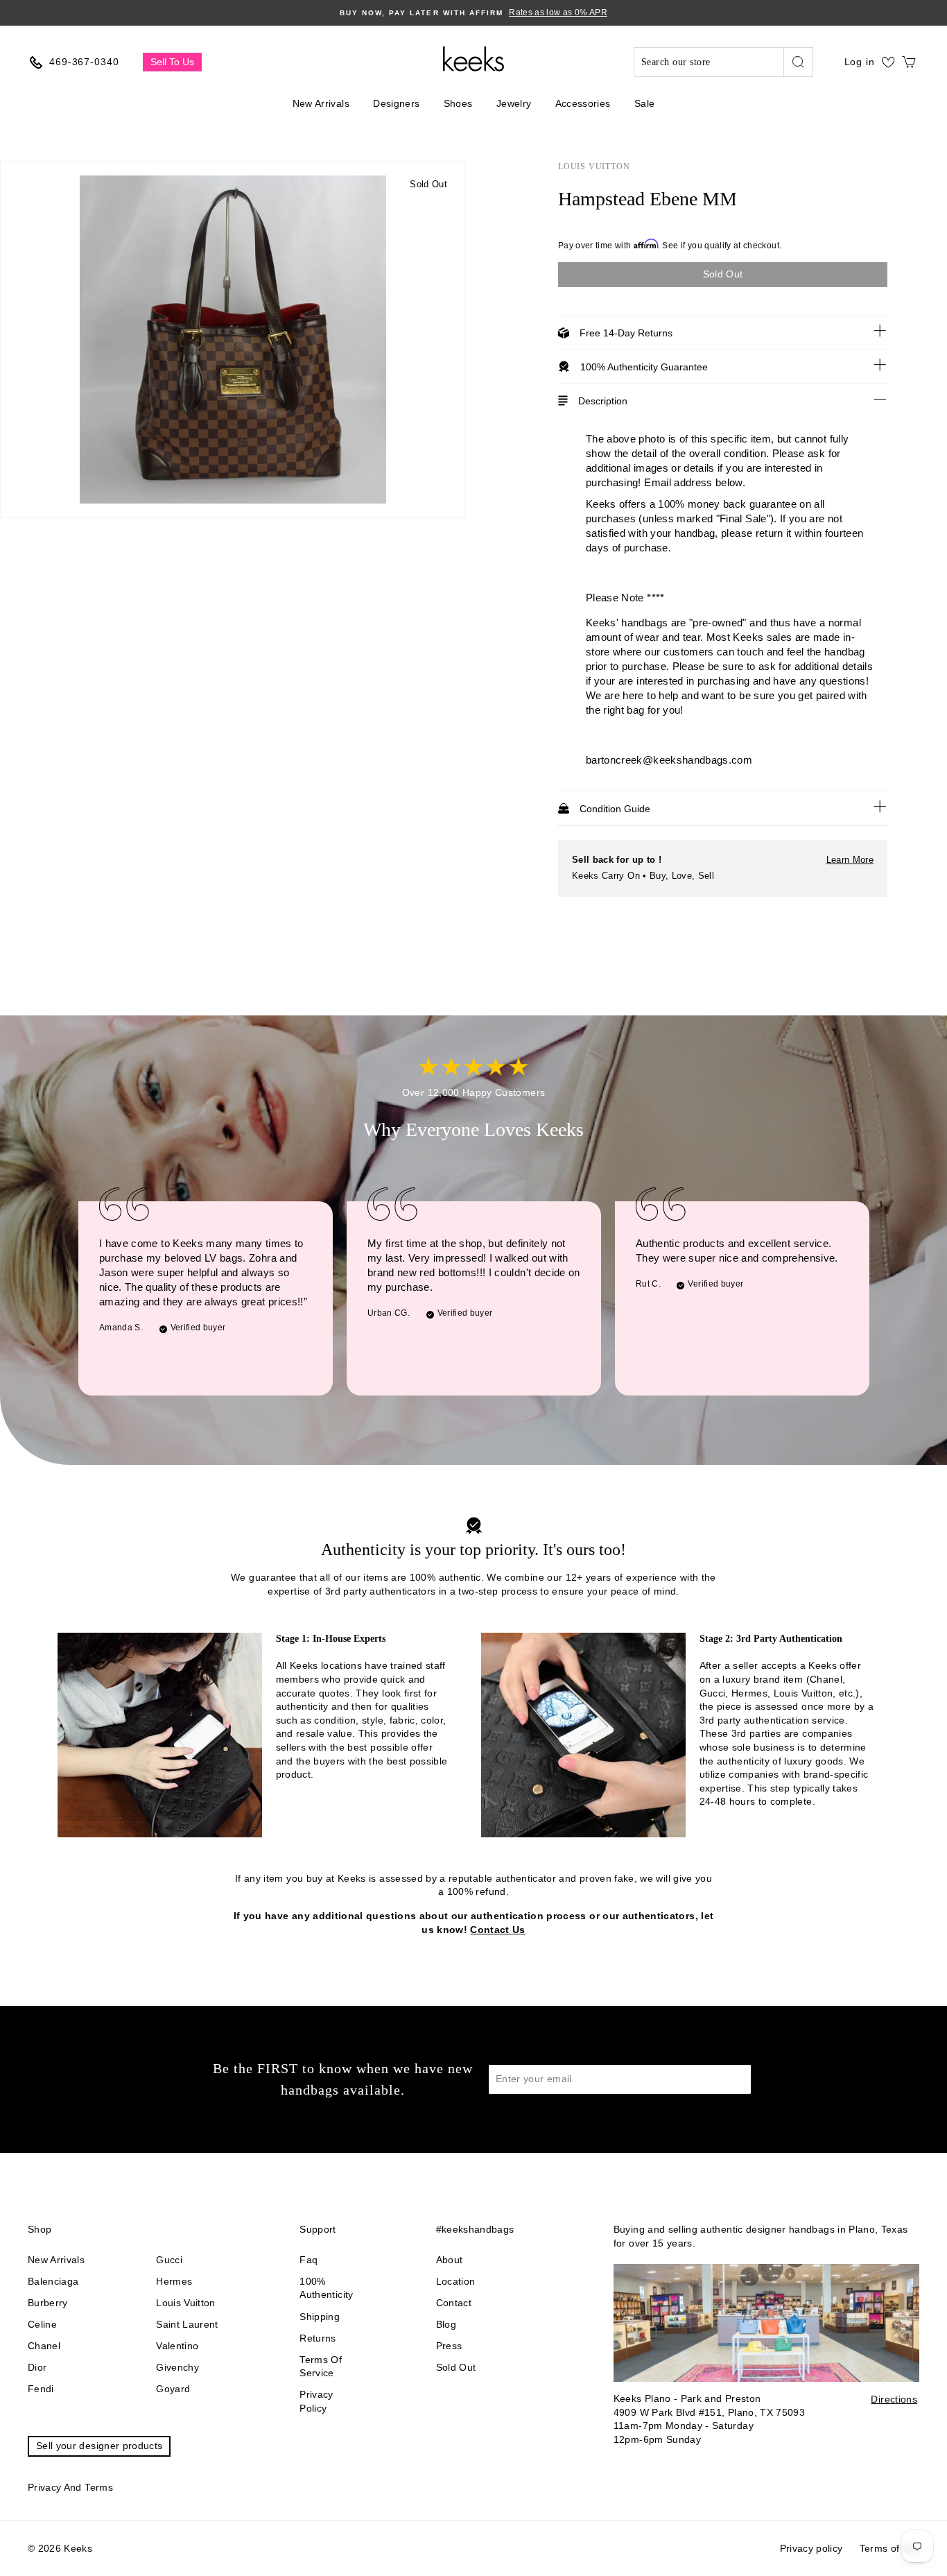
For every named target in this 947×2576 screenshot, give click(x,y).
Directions (894, 2399)
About (450, 2260)
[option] (473, 13)
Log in (860, 62)
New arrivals (56, 2260)
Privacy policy (316, 2401)
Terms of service (321, 2367)
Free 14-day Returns (626, 333)
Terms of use (889, 2548)
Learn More (850, 860)
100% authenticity (326, 2288)
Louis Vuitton (594, 166)
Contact (454, 2303)
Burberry (48, 2303)
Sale (644, 103)
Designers (396, 103)
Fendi (41, 2389)
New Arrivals (321, 103)
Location (456, 2281)
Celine (42, 2324)
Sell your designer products (99, 2446)
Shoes (458, 103)
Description (603, 401)
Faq (309, 2260)
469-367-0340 (84, 62)
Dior (37, 2367)
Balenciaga (53, 2281)
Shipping (320, 2317)
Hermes (174, 2281)
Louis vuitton (186, 2303)
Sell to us (172, 62)
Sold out (456, 2367)
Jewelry (514, 103)
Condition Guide (615, 809)
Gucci (169, 2260)
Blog (446, 2324)
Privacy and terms (70, 2487)
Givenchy (177, 2367)
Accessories (583, 103)
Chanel (44, 2346)
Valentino (177, 2346)
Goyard (173, 2389)
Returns (318, 2338)
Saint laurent (187, 2324)
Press (449, 2346)
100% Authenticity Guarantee (644, 367)
